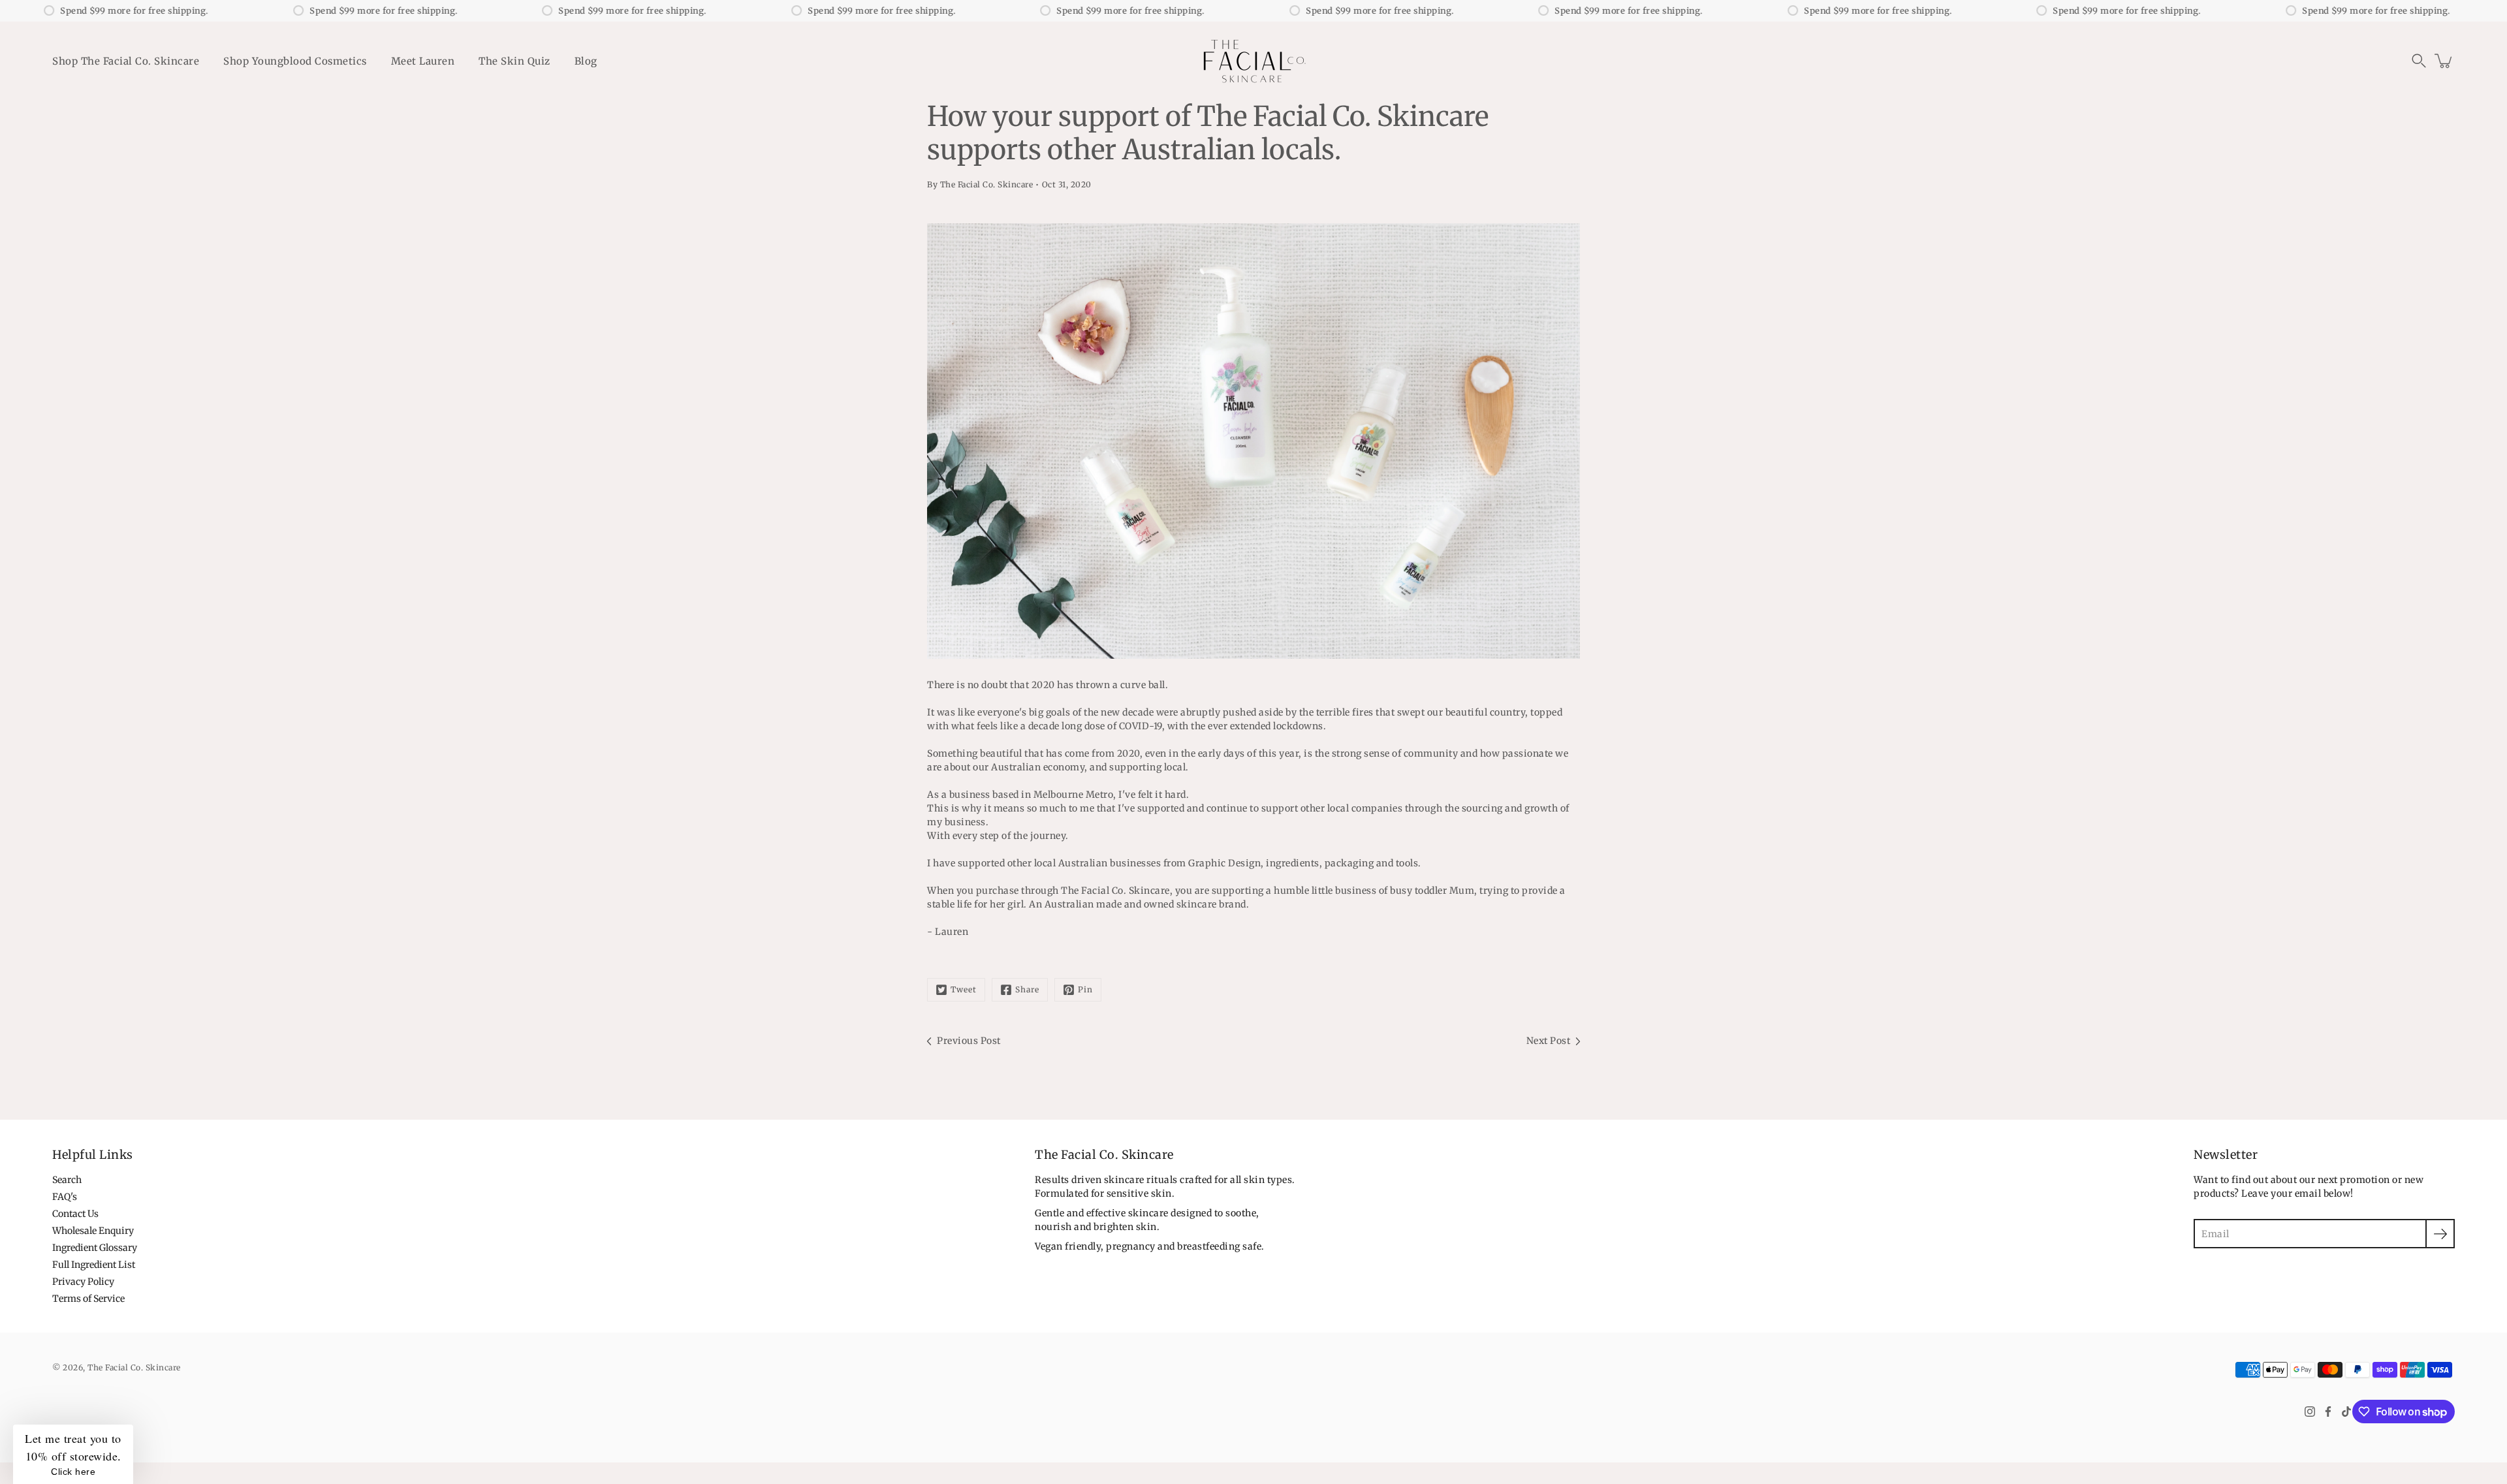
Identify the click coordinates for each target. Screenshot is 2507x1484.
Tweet (964, 989)
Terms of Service (88, 1299)
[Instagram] (2310, 1412)
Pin (1085, 989)
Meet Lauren (423, 61)
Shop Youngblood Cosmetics (295, 61)
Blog (586, 61)
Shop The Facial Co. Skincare (126, 61)
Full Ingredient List (94, 1265)
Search (67, 1180)
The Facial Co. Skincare (134, 1367)
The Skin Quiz (514, 61)
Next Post (1549, 1041)
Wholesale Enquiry (93, 1231)
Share (1027, 989)
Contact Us (75, 1214)
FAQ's (65, 1197)
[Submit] (2440, 1234)
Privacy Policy (83, 1282)
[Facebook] (2328, 1412)
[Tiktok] (2346, 1412)
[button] (2419, 61)
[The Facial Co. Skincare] (1253, 61)
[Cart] (2444, 61)
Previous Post (969, 1041)
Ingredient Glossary (95, 1248)
